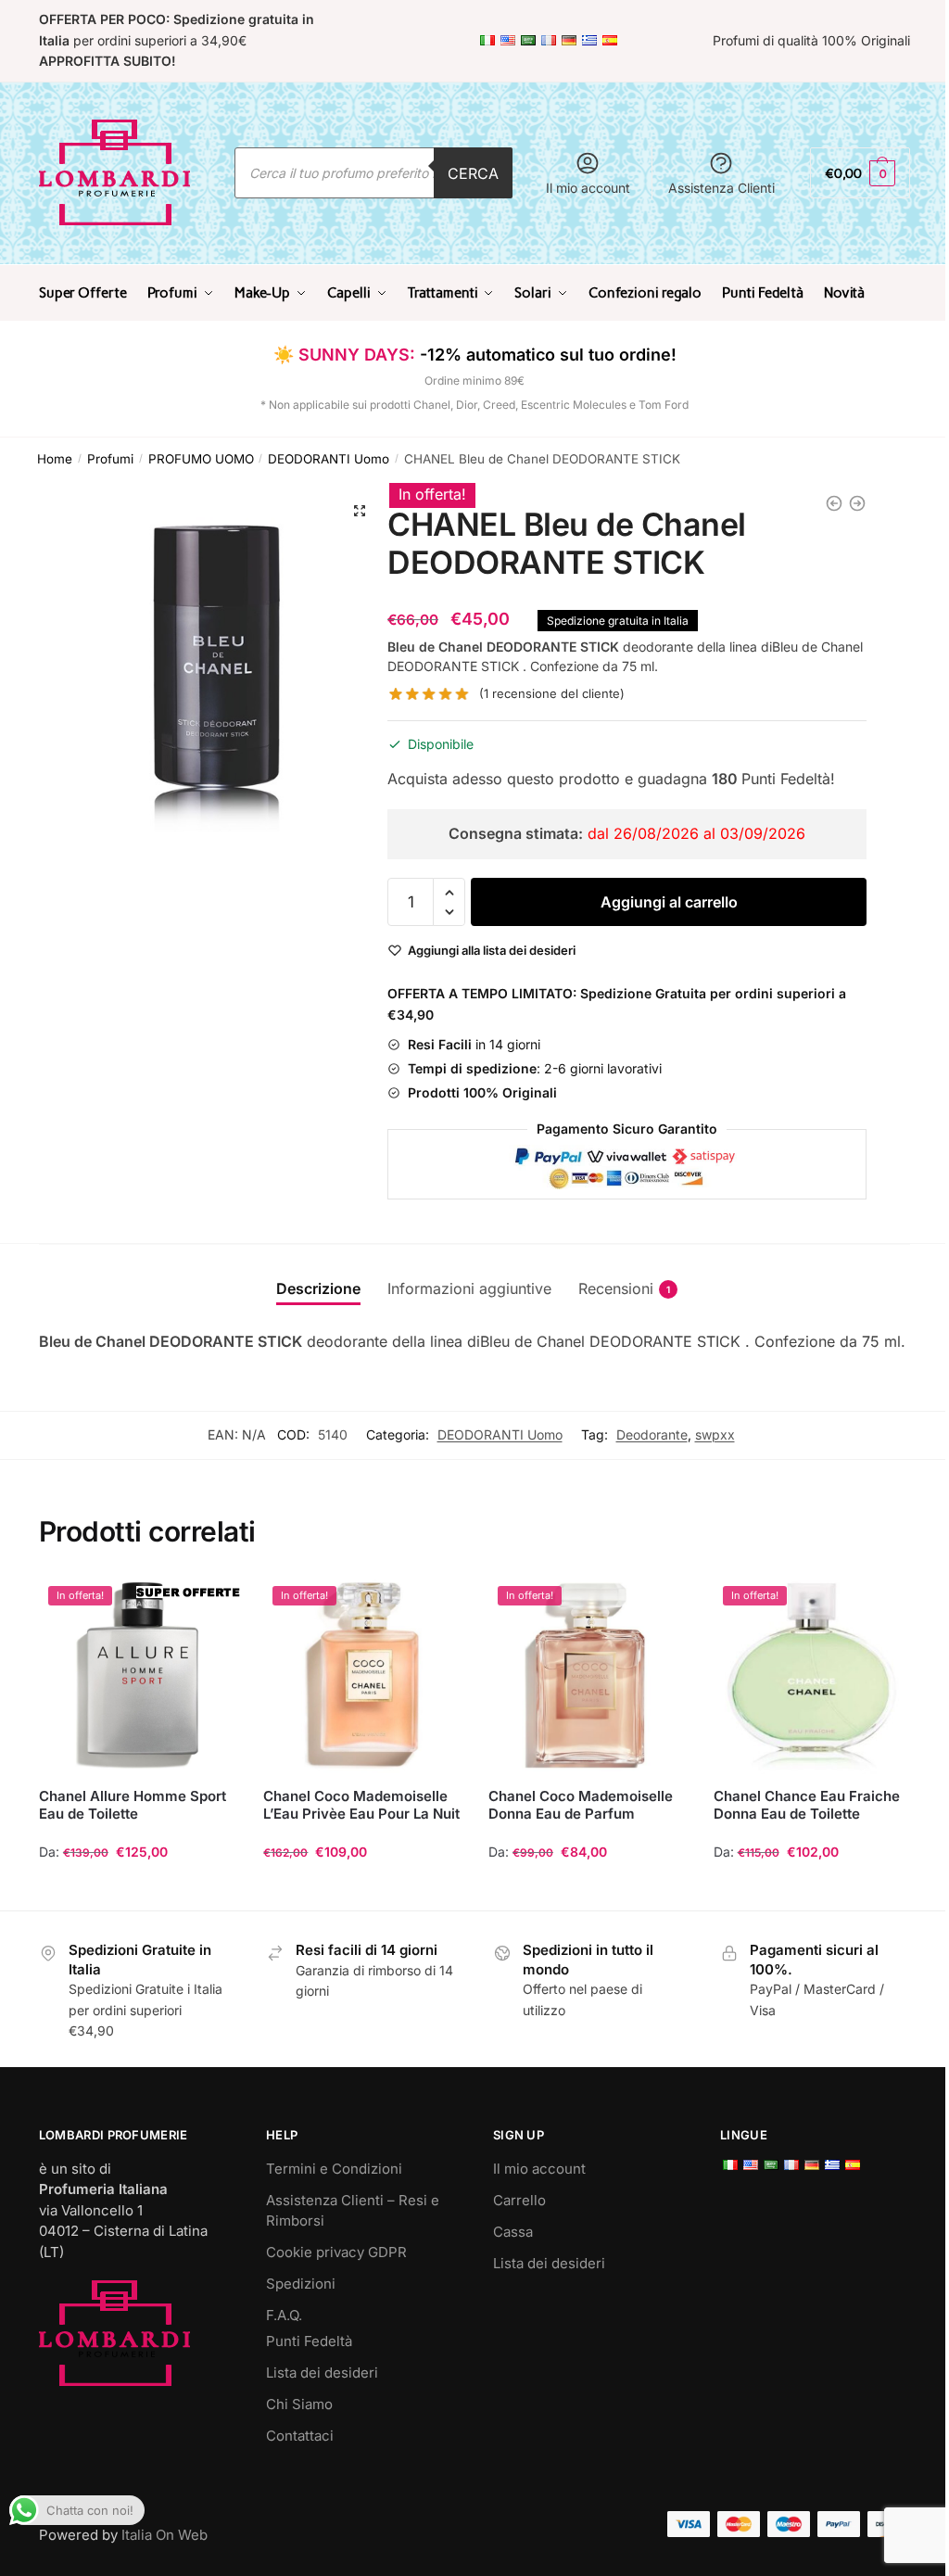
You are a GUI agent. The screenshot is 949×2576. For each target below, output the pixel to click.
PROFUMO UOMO (201, 459)
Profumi (110, 459)
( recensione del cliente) (552, 693)
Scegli (137, 1889)
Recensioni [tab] (616, 1288)
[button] (360, 511)
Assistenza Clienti (721, 188)
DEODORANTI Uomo (329, 459)
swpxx (715, 1434)
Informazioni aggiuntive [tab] (469, 1288)
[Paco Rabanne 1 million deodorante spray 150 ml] (857, 503)
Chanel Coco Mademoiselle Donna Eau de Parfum (581, 1805)
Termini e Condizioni (334, 2169)
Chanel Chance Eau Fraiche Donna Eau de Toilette (807, 1805)
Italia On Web (164, 2535)
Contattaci (300, 2436)
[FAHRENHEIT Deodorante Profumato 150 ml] (834, 503)
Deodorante (652, 1434)
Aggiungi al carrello (669, 902)
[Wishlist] (208, 1605)
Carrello (519, 2200)
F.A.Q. (284, 2315)
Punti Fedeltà (309, 2341)
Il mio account (588, 188)
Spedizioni (301, 2284)
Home (55, 459)
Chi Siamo (299, 2404)
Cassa (513, 2232)
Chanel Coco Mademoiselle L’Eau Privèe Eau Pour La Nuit (361, 1805)
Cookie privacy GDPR (336, 2252)
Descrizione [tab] (318, 1288)
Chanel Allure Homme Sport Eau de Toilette (133, 1805)
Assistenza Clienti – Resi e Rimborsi (353, 2211)
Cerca (473, 173)
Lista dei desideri (322, 2373)
